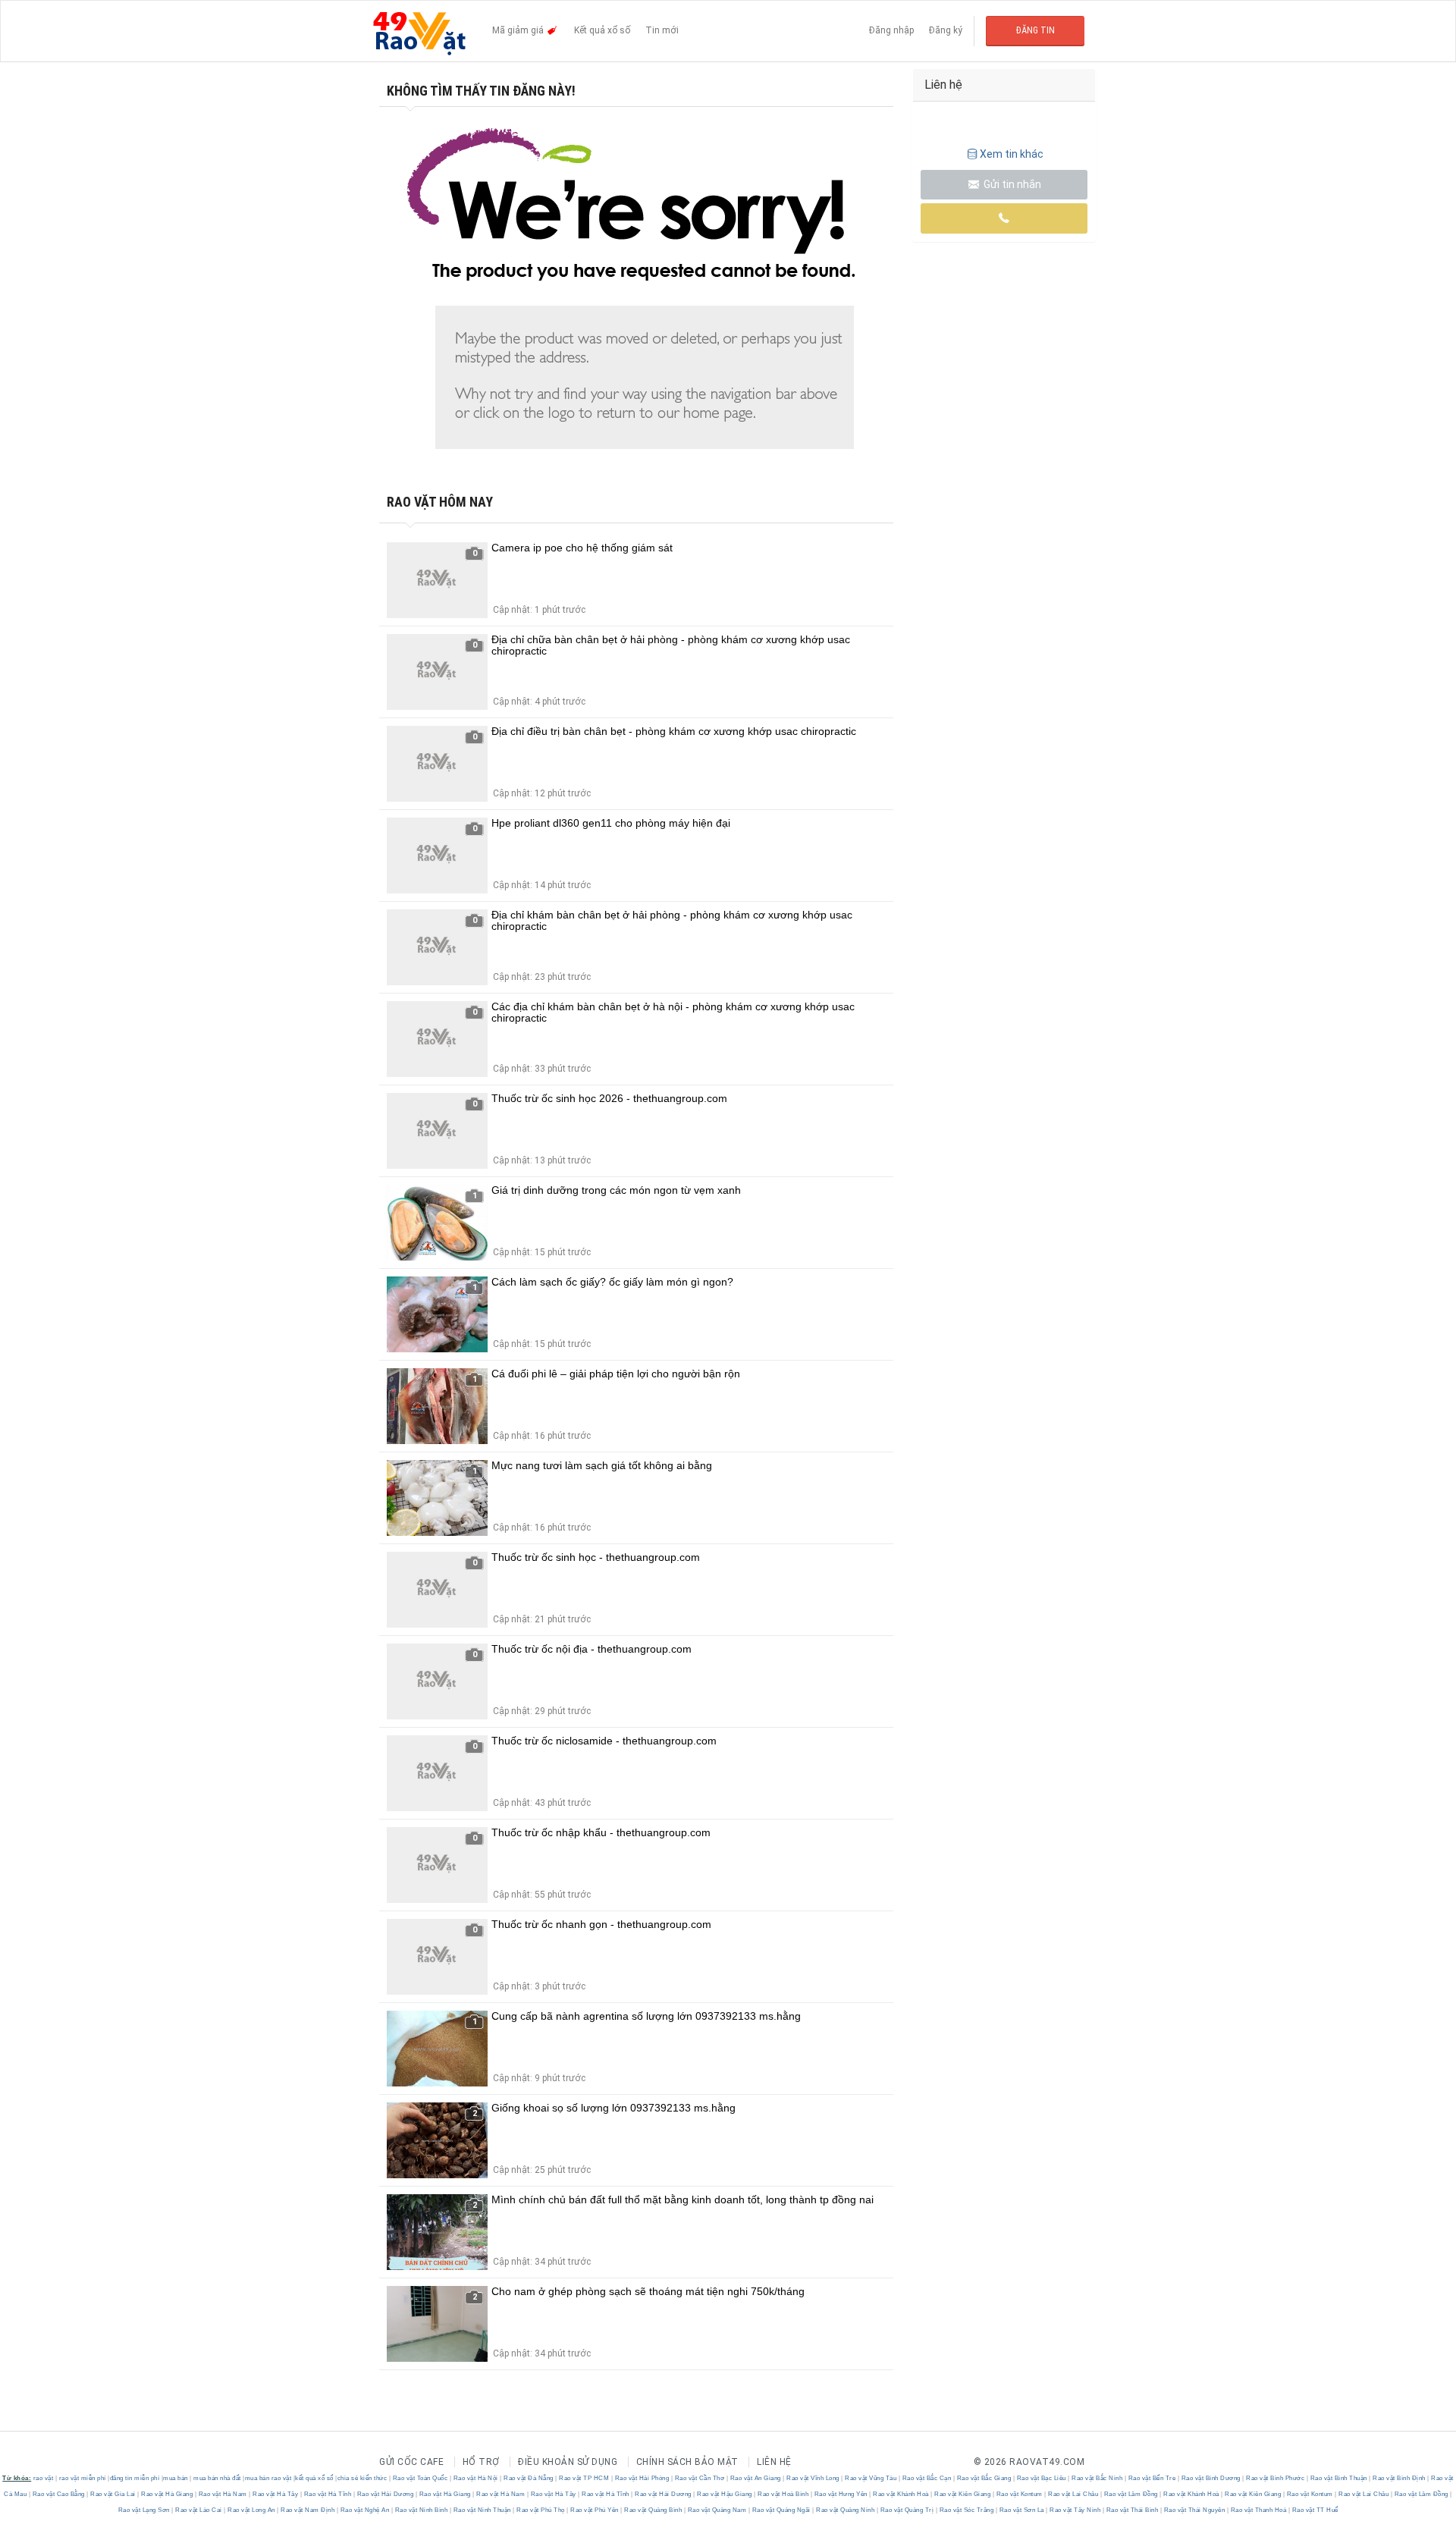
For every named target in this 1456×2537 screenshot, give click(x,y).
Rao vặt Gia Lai (113, 2494)
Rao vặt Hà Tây (276, 2494)
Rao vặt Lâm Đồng (1131, 2494)
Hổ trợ (481, 2462)
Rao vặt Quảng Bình (653, 2510)
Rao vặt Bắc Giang (984, 2478)
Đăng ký (946, 30)
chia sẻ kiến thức (362, 2478)
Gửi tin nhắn (1011, 184)
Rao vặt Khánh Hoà (901, 2494)
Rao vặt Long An (252, 2510)
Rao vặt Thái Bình (1132, 2510)
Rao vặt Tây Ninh (1075, 2510)
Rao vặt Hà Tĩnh (328, 2494)
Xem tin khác (1012, 154)
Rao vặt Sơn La (1021, 2510)
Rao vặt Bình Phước (1276, 2478)
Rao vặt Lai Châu (1073, 2494)
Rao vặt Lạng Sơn (145, 2510)
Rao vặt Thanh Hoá (1258, 2510)
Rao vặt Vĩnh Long (813, 2478)
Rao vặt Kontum (1019, 2494)
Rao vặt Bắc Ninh (1097, 2478)
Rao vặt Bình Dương (1211, 2478)
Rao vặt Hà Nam (223, 2494)
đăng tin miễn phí (135, 2478)
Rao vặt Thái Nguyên (1194, 2510)
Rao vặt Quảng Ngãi (781, 2510)
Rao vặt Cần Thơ (700, 2478)
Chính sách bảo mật (687, 2462)
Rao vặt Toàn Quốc (420, 2478)
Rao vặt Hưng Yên (841, 2494)
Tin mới (662, 30)
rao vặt (44, 2478)
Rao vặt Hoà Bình (783, 2494)
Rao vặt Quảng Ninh (846, 2510)
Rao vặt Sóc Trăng (966, 2510)
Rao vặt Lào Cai (199, 2510)
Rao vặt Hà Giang (167, 2494)
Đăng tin (1036, 30)
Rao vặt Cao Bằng (58, 2494)
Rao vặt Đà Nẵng (529, 2478)
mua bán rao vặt (268, 2478)
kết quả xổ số (314, 2478)
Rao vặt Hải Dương (385, 2494)
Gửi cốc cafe (411, 2462)
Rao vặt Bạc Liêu (1041, 2478)
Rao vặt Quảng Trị (907, 2510)
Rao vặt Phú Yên (595, 2510)
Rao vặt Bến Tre (1152, 2478)
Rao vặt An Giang (755, 2478)
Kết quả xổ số (602, 30)
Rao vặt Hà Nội (475, 2478)
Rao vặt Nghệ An (365, 2510)
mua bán (176, 2478)
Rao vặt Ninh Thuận (482, 2510)
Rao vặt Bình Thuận (1338, 2478)
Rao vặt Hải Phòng (642, 2478)
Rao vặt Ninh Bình (421, 2510)
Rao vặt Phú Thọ (541, 2510)
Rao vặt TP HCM (584, 2478)
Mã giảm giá (519, 30)
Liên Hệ (774, 2462)
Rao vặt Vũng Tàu (871, 2478)
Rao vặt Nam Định (308, 2510)
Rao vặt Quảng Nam (717, 2510)
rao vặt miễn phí (83, 2478)
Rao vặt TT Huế (1314, 2510)
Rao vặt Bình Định (1400, 2478)
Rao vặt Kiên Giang (963, 2494)
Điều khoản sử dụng (568, 2462)
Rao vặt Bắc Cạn (927, 2478)
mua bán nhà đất (217, 2478)
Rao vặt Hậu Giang (725, 2494)
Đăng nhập (891, 30)
